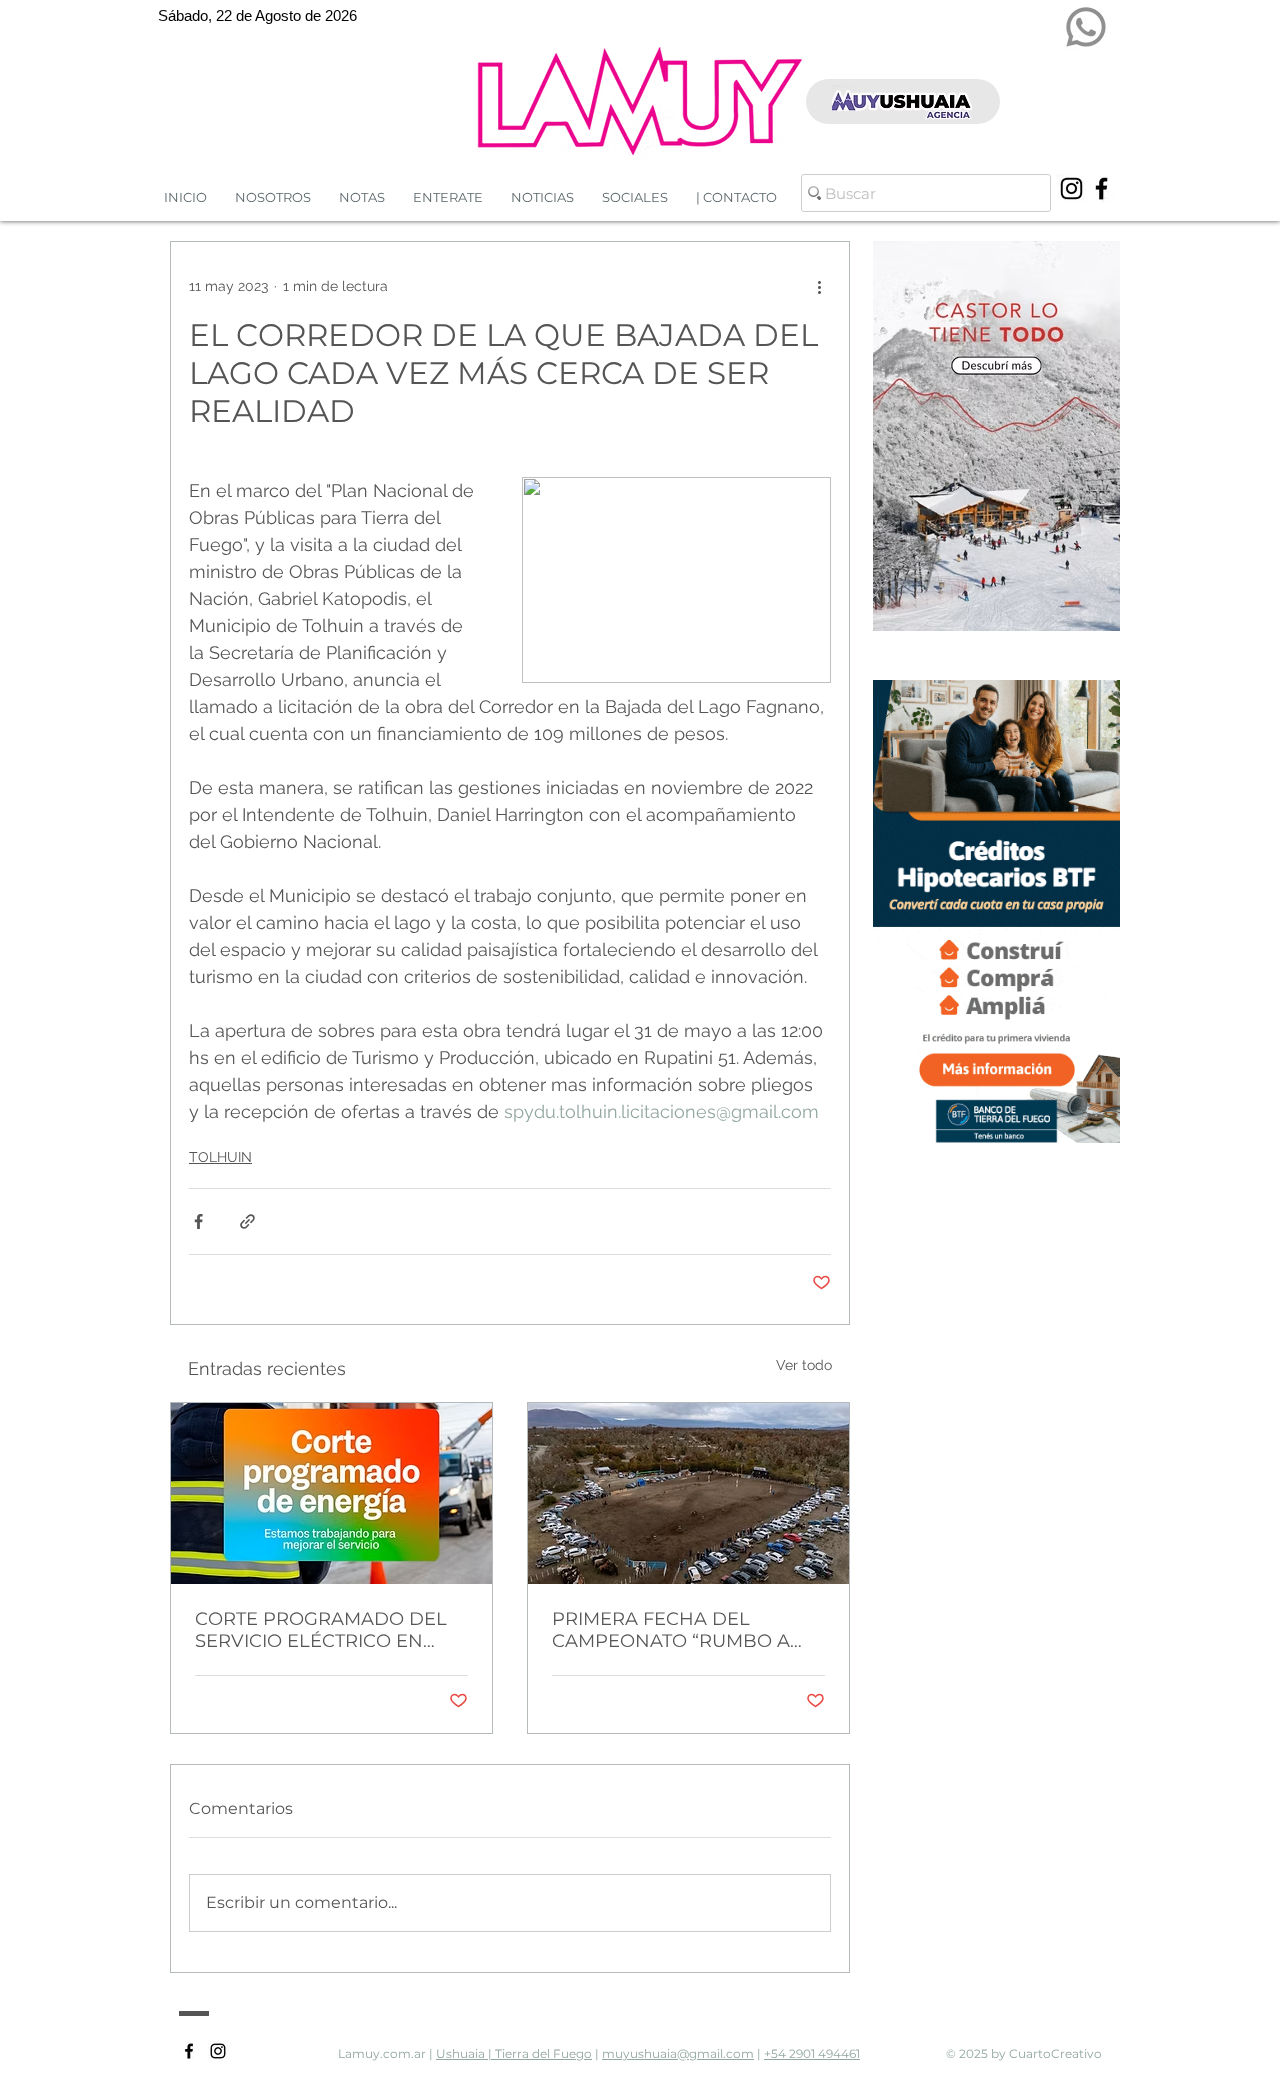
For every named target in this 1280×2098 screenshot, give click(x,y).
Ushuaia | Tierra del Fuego (514, 2053)
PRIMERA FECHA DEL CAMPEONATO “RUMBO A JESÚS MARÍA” (671, 1630)
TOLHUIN (220, 1157)
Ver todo (804, 1365)
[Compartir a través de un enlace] (247, 1221)
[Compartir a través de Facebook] (198, 1221)
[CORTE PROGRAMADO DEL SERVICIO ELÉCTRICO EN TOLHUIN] (331, 1493)
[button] (542, 197)
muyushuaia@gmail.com (678, 2053)
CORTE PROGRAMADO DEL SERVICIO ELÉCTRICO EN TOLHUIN (321, 1630)
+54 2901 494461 (812, 2053)
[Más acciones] (819, 286)
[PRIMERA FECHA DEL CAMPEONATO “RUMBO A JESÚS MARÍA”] (688, 1493)
